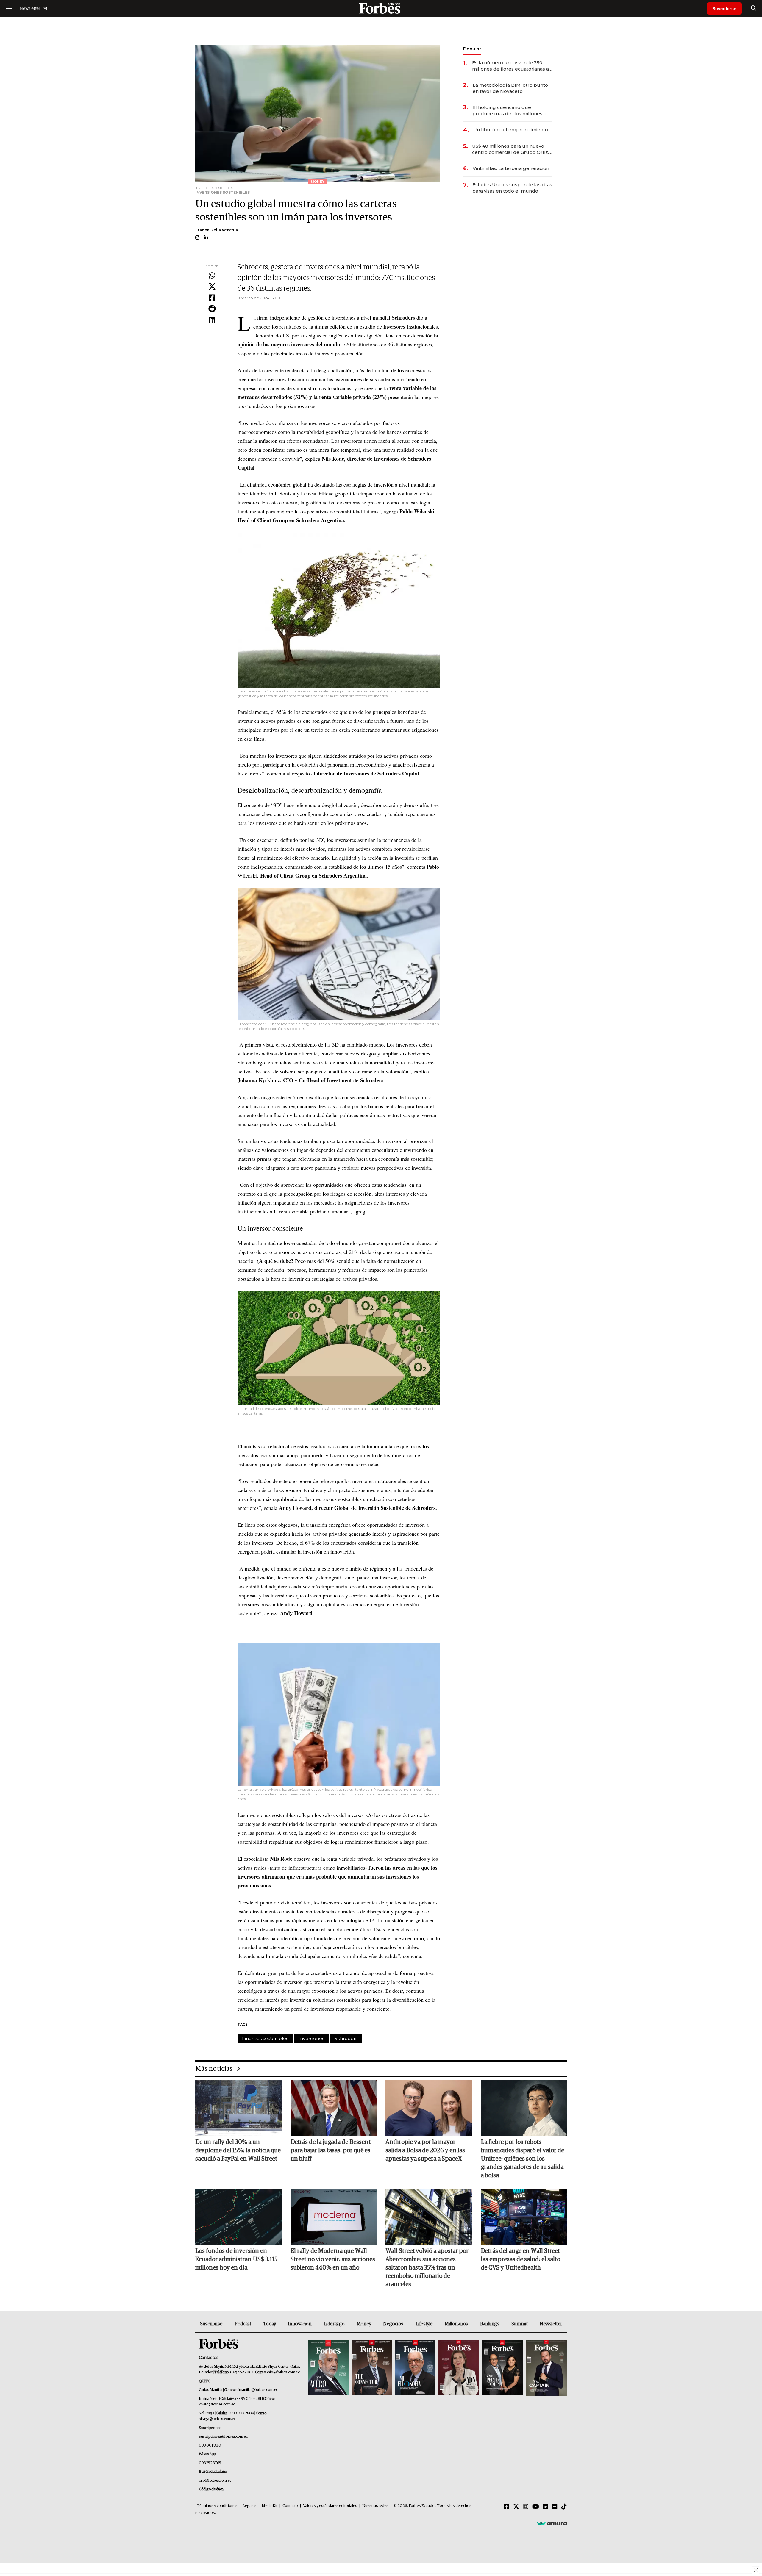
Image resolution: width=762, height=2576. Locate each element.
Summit (520, 2324)
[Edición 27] (502, 2368)
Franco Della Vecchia (217, 230)
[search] (754, 8)
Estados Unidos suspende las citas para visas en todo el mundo (512, 188)
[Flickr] (555, 2507)
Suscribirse (724, 8)
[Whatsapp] (212, 276)
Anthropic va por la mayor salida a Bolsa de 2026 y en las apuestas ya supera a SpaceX (425, 2150)
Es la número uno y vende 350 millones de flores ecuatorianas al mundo (511, 66)
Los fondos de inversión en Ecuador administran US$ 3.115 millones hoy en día (236, 2259)
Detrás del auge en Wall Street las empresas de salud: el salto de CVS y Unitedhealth (520, 2259)
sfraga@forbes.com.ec (217, 2419)
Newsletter (551, 2324)
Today (270, 2324)
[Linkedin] (212, 320)
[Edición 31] (328, 2368)
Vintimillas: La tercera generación (511, 168)
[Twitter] (212, 287)
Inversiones (311, 2038)
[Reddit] (212, 309)
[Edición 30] (372, 2368)
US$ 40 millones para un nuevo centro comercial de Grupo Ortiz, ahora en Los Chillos (510, 149)
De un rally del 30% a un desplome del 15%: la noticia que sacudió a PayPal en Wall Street (238, 2150)
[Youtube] (536, 2507)
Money (364, 2324)
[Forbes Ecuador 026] (545, 2368)
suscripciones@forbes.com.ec (223, 2437)
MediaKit (270, 2506)
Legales (250, 2506)
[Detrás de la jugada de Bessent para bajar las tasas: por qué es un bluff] (334, 2108)
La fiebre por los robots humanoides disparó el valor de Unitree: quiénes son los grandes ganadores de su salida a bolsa (522, 2159)
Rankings (490, 2324)
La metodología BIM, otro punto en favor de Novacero (510, 88)
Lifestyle (424, 2324)
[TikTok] (564, 2507)
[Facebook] (212, 298)
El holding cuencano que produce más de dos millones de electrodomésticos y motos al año (512, 111)
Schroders (346, 2038)
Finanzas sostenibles (265, 2038)
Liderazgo (334, 2324)
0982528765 (210, 2463)
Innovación (300, 2324)
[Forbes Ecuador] (381, 8)
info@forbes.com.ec (283, 2372)
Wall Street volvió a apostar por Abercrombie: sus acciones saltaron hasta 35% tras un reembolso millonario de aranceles (427, 2268)
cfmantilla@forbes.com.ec (257, 2390)
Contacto (290, 2506)
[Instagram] (526, 2507)
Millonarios (456, 2324)
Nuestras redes (375, 2506)
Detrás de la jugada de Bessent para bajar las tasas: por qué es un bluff (331, 2150)
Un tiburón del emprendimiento (511, 130)
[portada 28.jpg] (459, 2368)
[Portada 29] (415, 2368)
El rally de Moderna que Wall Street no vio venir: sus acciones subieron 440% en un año (333, 2259)
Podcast (243, 2324)
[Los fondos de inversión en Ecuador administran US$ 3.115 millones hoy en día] (238, 2217)
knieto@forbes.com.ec (217, 2404)
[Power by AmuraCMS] (552, 2523)
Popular (472, 49)
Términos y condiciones (217, 2506)
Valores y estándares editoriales (330, 2506)
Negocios (393, 2324)
